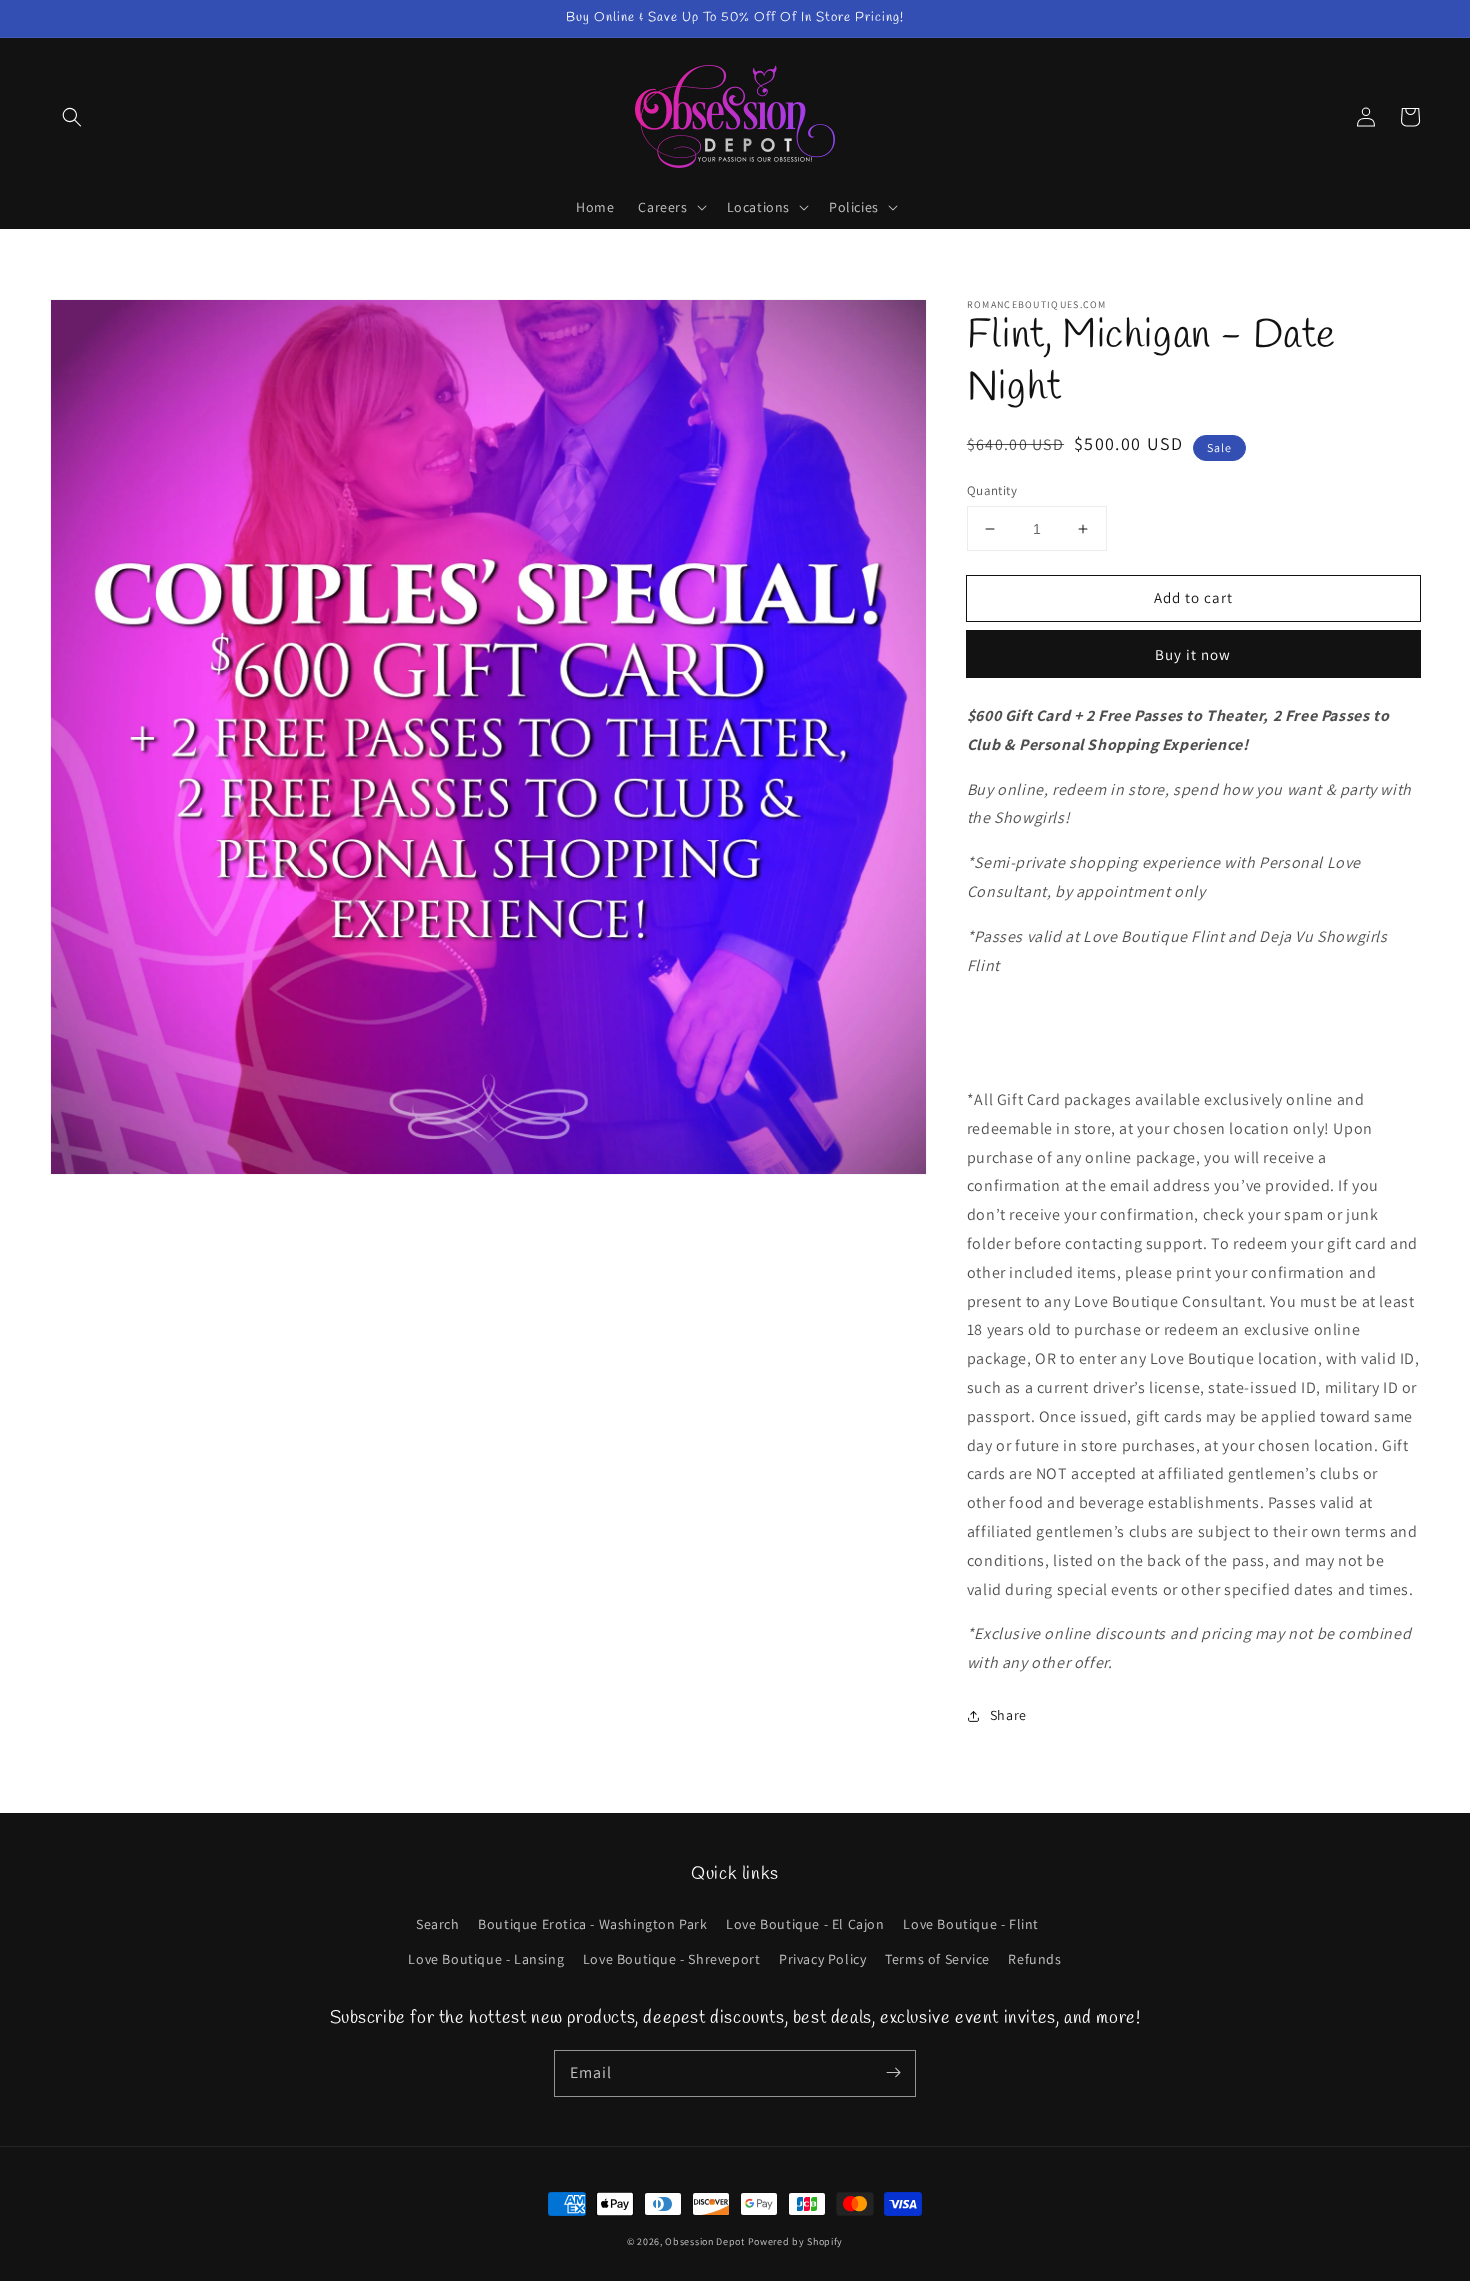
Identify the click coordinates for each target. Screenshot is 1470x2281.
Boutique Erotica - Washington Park (592, 1924)
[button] (72, 117)
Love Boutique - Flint (971, 1924)
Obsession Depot (705, 2241)
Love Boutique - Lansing (486, 1959)
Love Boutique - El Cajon (805, 1924)
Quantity (992, 490)
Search (438, 1924)
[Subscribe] (893, 2073)
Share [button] (1008, 1715)
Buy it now (1193, 654)
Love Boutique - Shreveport (672, 1959)
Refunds (1034, 1959)
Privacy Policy (822, 1959)
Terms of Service (937, 1959)
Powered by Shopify (796, 2241)
